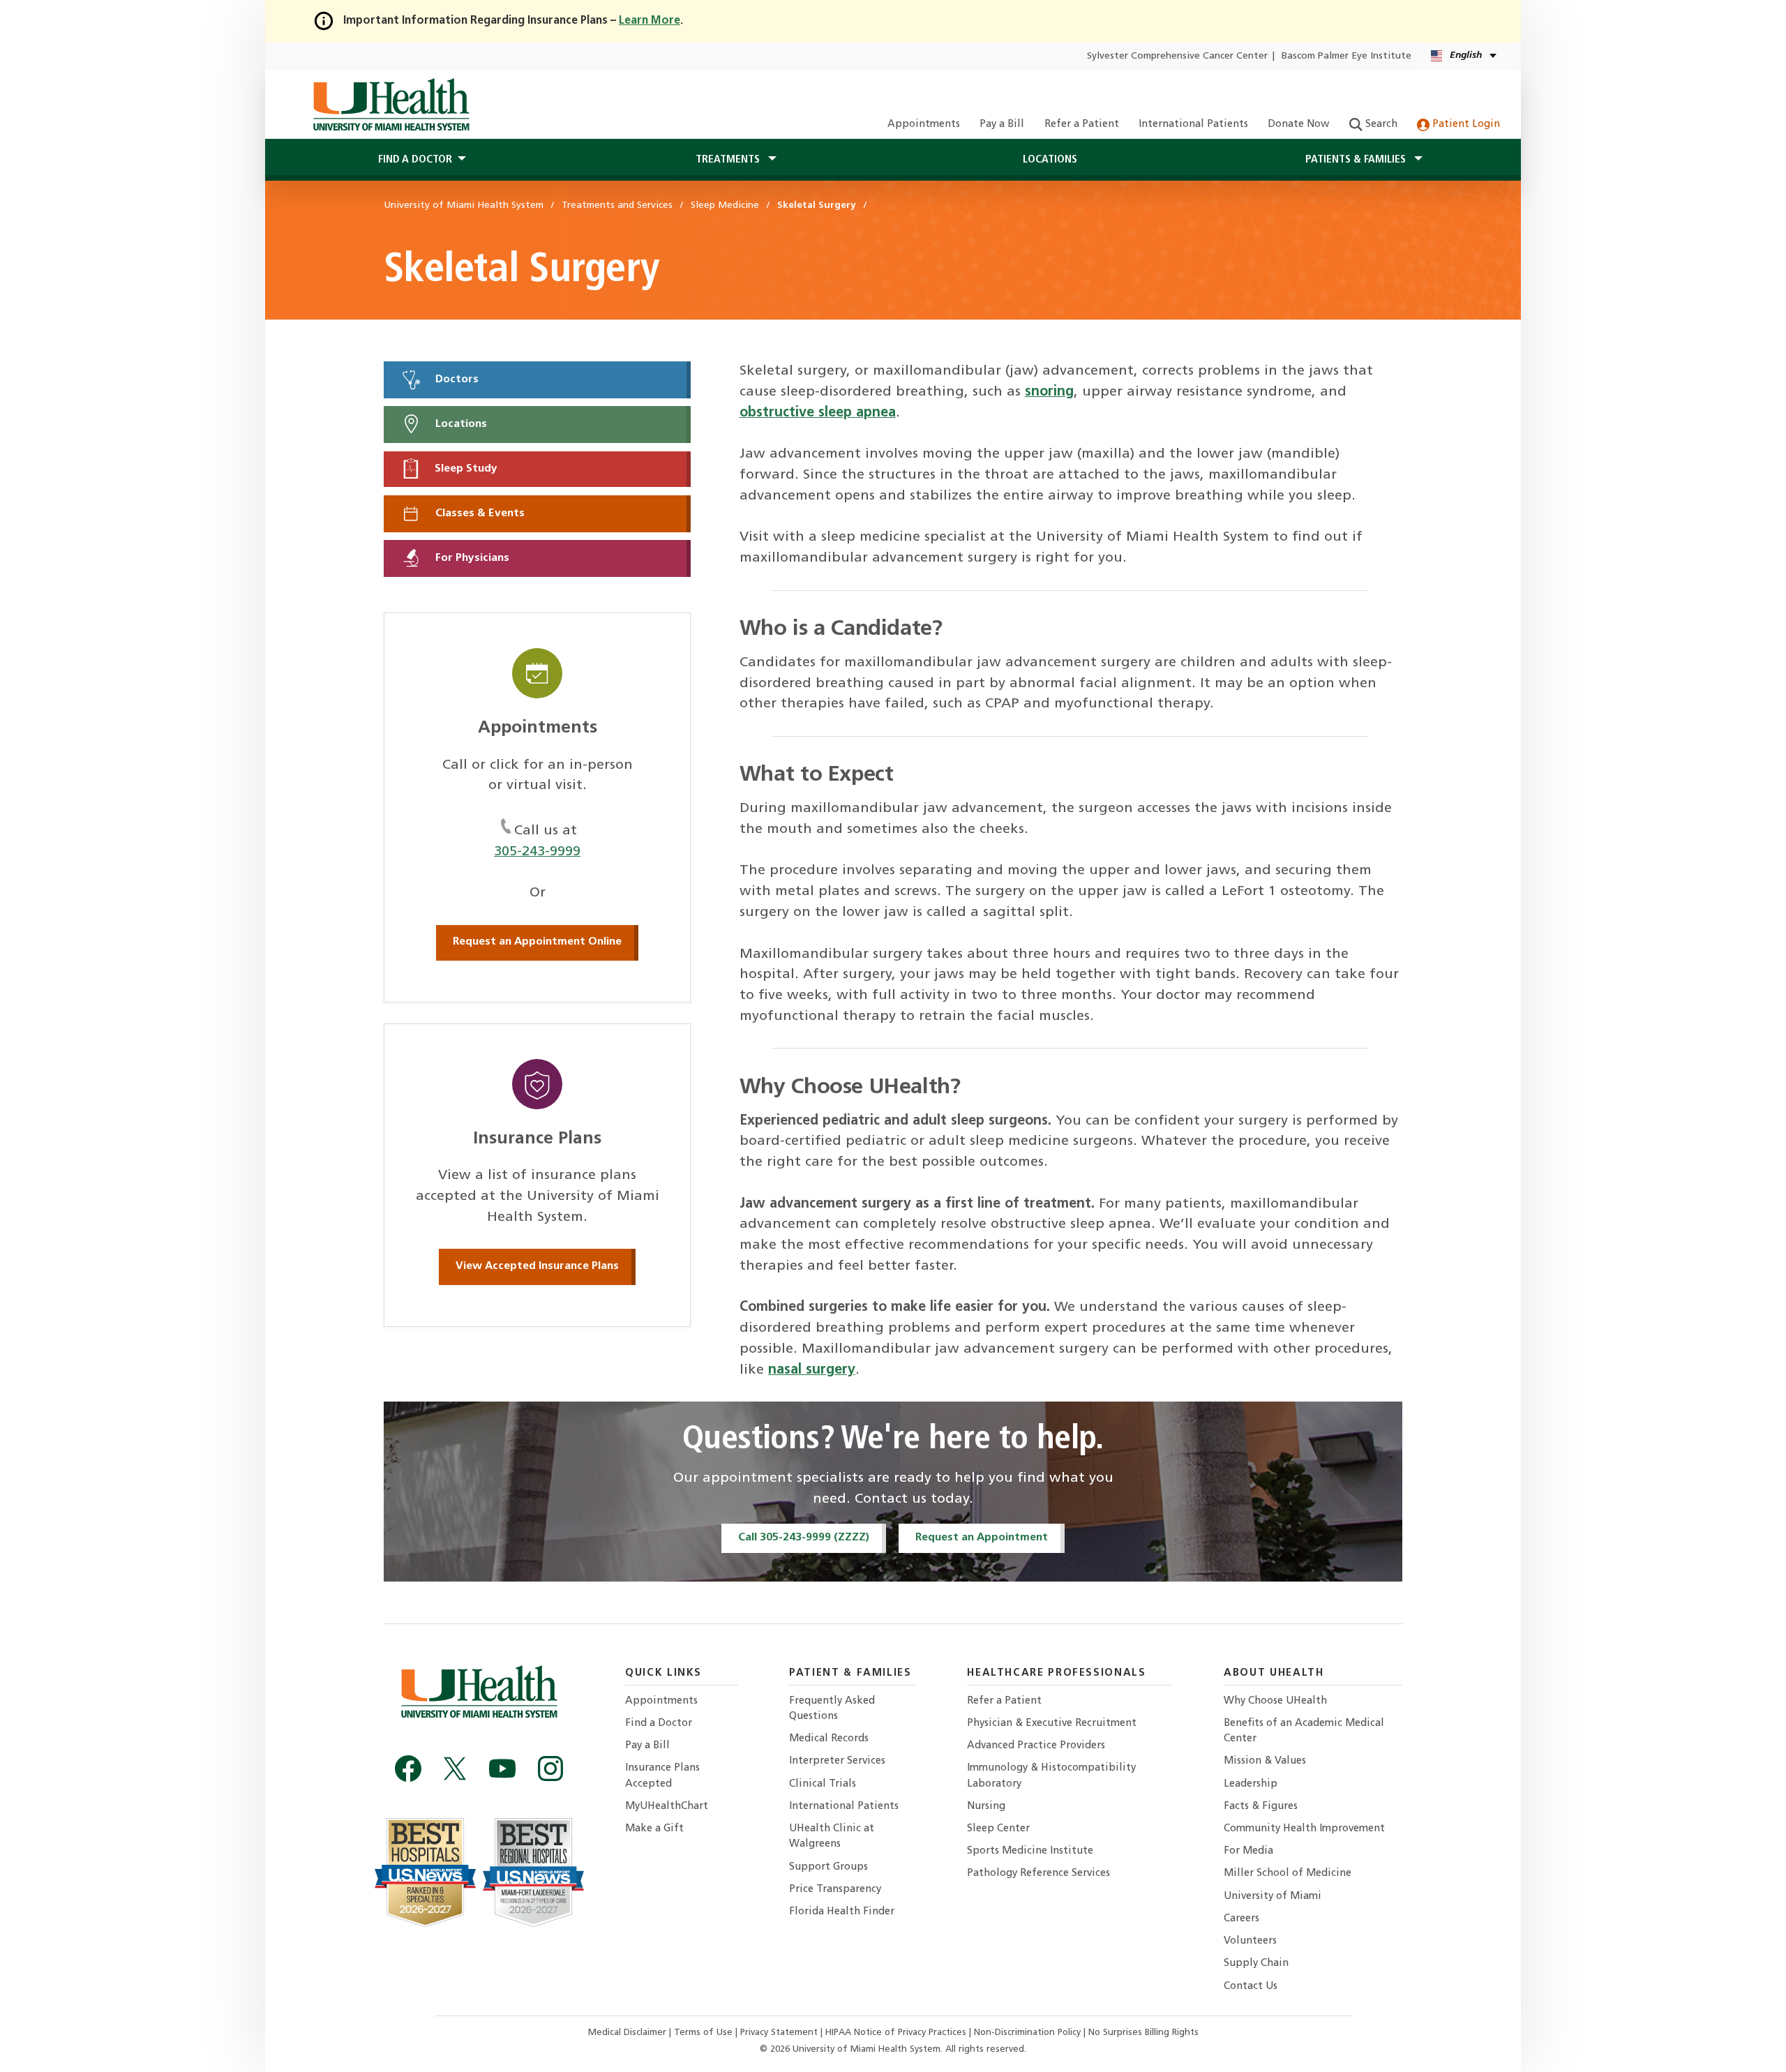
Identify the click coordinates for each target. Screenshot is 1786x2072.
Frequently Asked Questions (832, 1709)
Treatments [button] (729, 160)
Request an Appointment (982, 1538)
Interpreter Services (837, 1761)
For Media (1248, 1851)
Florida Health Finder (842, 1912)
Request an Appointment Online (537, 942)
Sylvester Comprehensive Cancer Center (1177, 56)
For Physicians (471, 558)
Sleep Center (998, 1829)
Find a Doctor (659, 1724)
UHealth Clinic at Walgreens (832, 1837)
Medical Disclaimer (629, 2033)
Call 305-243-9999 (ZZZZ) (804, 1538)
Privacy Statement (780, 2033)
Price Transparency (835, 1890)
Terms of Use (705, 2033)
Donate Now (1298, 125)
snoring (1049, 392)
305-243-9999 (537, 852)
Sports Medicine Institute (1030, 1851)
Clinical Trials (823, 1784)
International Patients (1193, 125)
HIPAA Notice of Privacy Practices (896, 2033)
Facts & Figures (1261, 1807)
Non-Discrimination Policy (1027, 2033)
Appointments (924, 125)
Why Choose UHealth (1275, 1701)
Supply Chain (1256, 1964)
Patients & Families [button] (1357, 160)
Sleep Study (465, 469)
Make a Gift (654, 1829)
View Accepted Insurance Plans (537, 1266)
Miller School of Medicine (1288, 1874)
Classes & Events (479, 513)
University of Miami (1273, 1897)
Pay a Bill (1002, 125)
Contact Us (1251, 1987)
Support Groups (828, 1867)
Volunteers (1250, 1941)
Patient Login (1465, 125)
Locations (1050, 160)
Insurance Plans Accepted (662, 1776)
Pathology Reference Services (1038, 1874)
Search (1380, 125)
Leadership (1251, 1784)
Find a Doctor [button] (415, 160)
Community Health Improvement (1304, 1829)
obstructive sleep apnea (818, 413)
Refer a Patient (1082, 125)
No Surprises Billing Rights (1143, 2033)
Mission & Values (1265, 1761)
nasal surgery (812, 1370)
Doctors (456, 380)
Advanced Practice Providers (1036, 1746)
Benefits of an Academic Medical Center (1304, 1731)
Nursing (986, 1807)
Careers (1241, 1919)
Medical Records (829, 1739)
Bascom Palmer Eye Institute (1346, 56)
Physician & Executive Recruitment (1052, 1724)
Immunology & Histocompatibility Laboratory (1051, 1776)
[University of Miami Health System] (391, 105)
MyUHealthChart (667, 1807)
